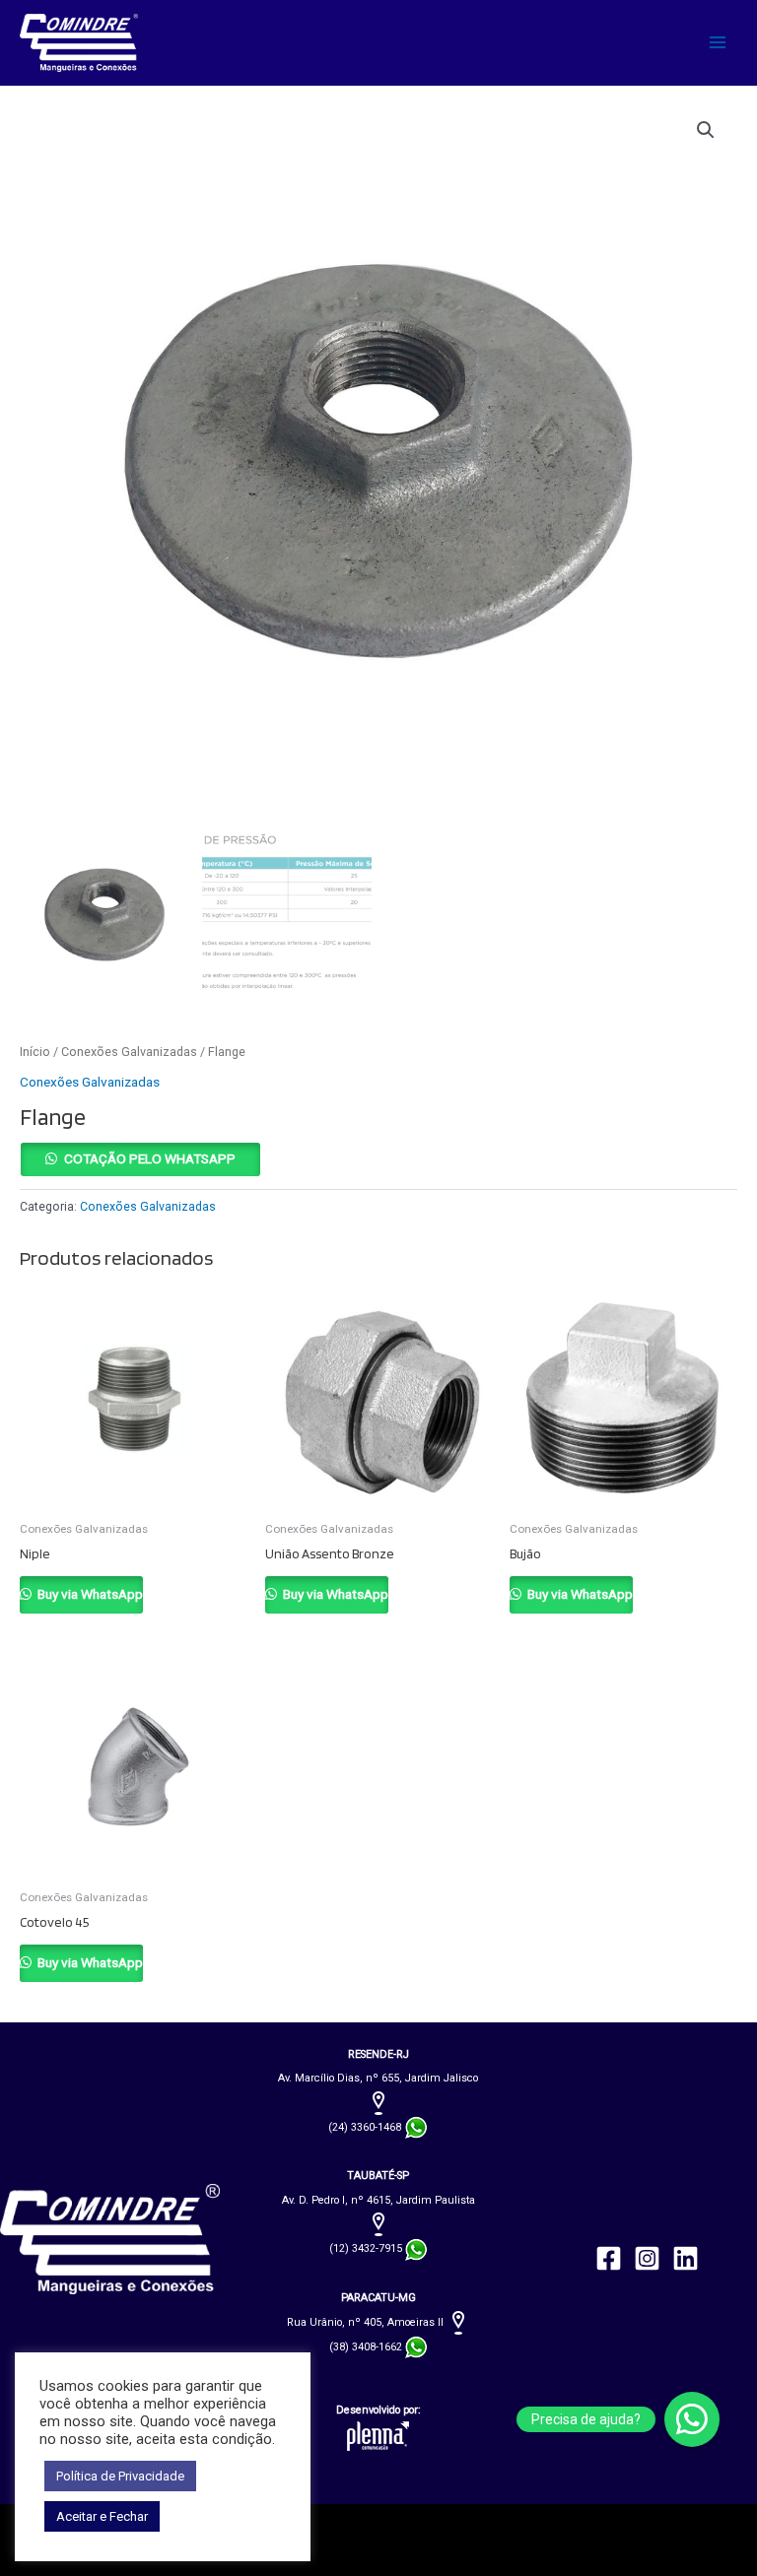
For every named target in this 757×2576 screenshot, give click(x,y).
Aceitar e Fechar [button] (102, 2516)
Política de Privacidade (120, 2476)
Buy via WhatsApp (89, 1594)
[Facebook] (609, 2258)
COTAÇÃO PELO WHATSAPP (150, 1158)
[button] (706, 130)
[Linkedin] (686, 2258)
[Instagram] (647, 2258)
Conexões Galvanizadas (129, 1052)
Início (35, 1052)
